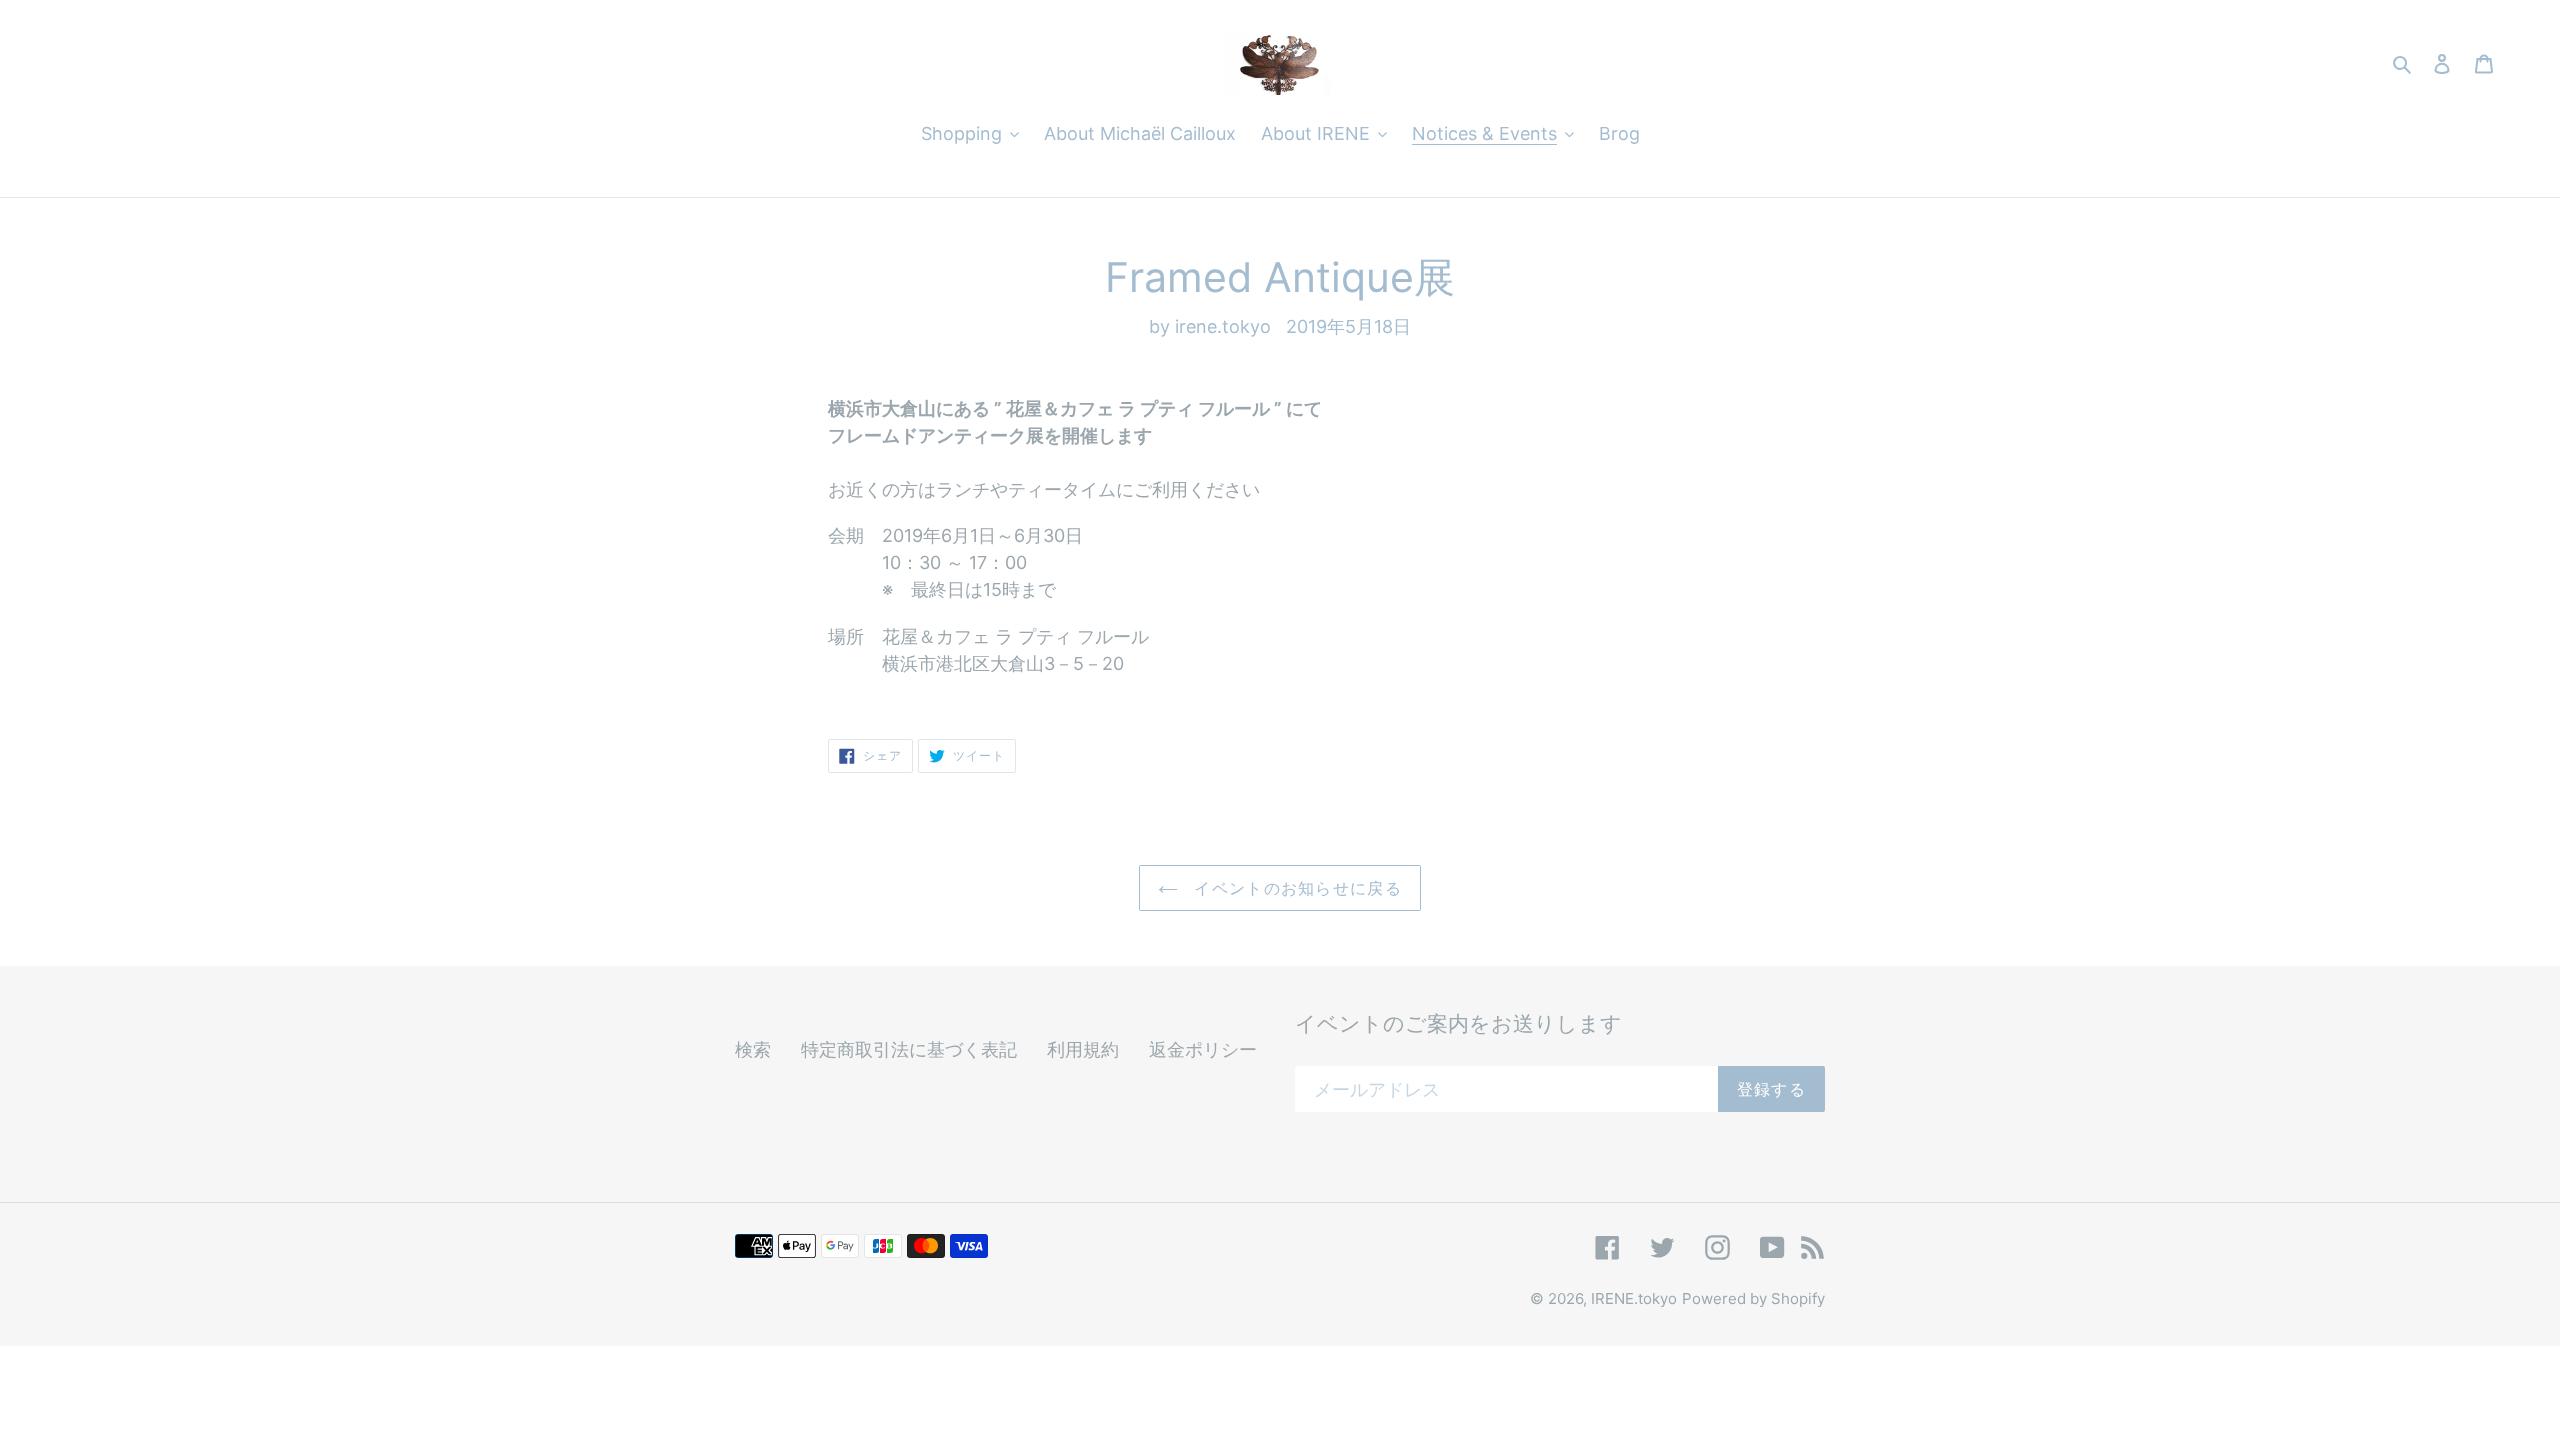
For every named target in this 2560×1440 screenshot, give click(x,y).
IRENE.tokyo (1634, 1298)
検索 (753, 1049)
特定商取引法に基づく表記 (909, 1049)
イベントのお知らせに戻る (1295, 888)
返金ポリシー (1203, 1049)
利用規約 (1083, 1049)
